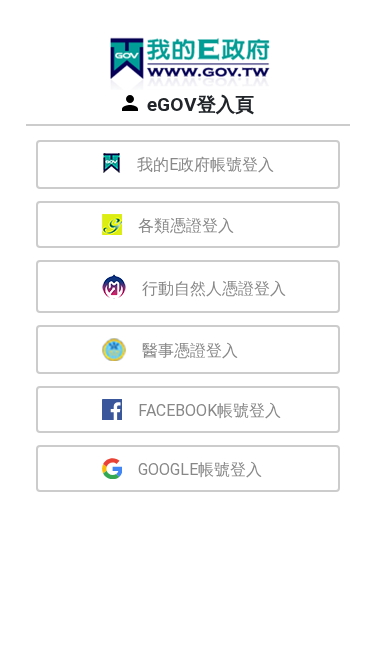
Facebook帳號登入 (209, 410)
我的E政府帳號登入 (205, 164)
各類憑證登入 (186, 225)
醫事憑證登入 (190, 350)
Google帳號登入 (200, 469)
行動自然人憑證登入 (214, 288)
